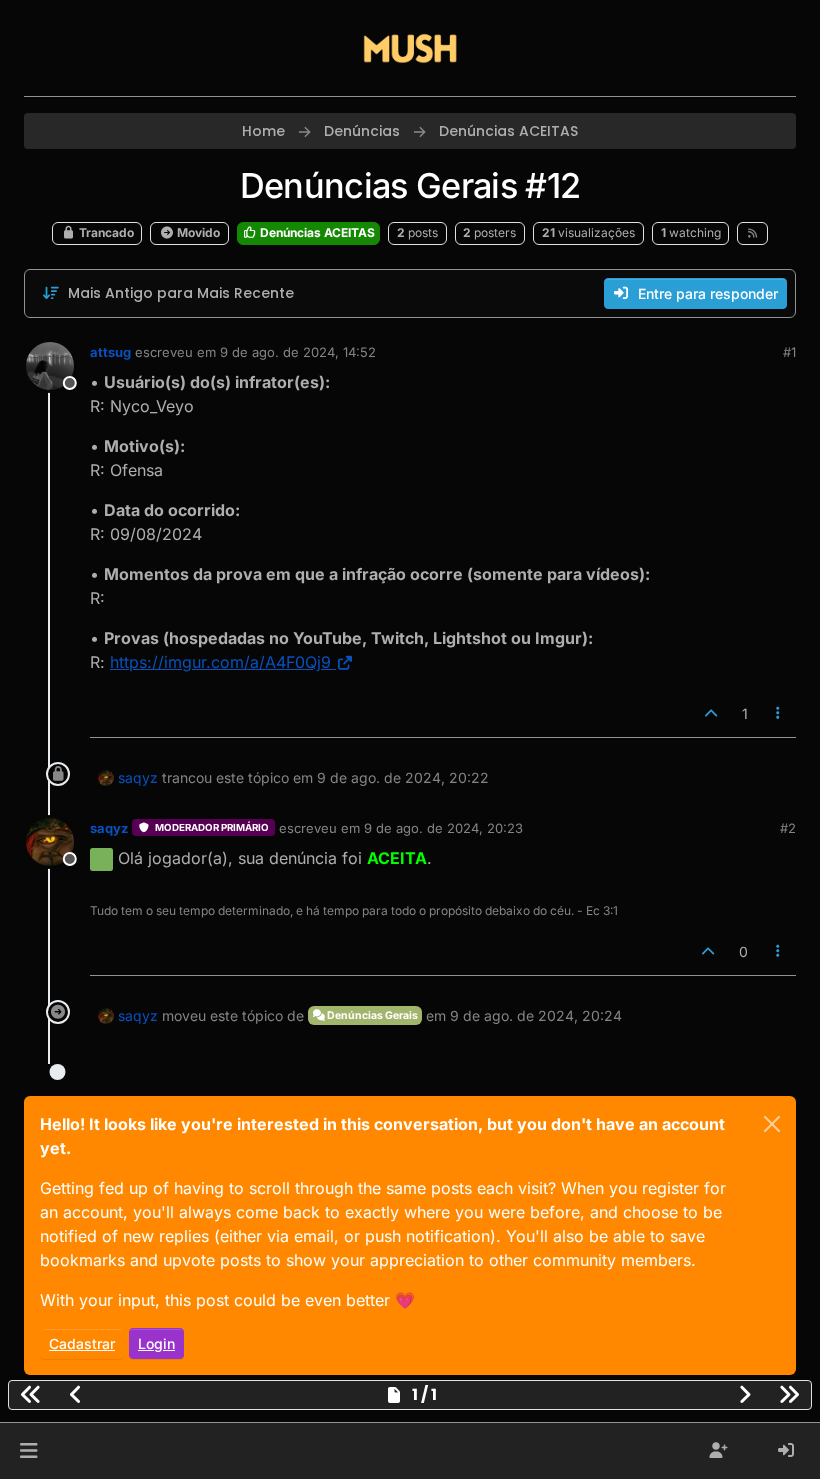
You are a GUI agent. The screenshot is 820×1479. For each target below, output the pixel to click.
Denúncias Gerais (371, 1015)
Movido (197, 232)
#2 (788, 828)
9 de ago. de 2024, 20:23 (443, 828)
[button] (28, 1451)
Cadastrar (82, 1343)
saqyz (138, 777)
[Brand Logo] (410, 48)
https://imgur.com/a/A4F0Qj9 (220, 662)
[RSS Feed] (752, 233)
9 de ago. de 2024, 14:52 (298, 352)
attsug (110, 352)
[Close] (772, 1124)
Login (156, 1343)
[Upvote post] (711, 713)
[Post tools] (779, 713)
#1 (789, 352)
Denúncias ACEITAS (316, 232)
